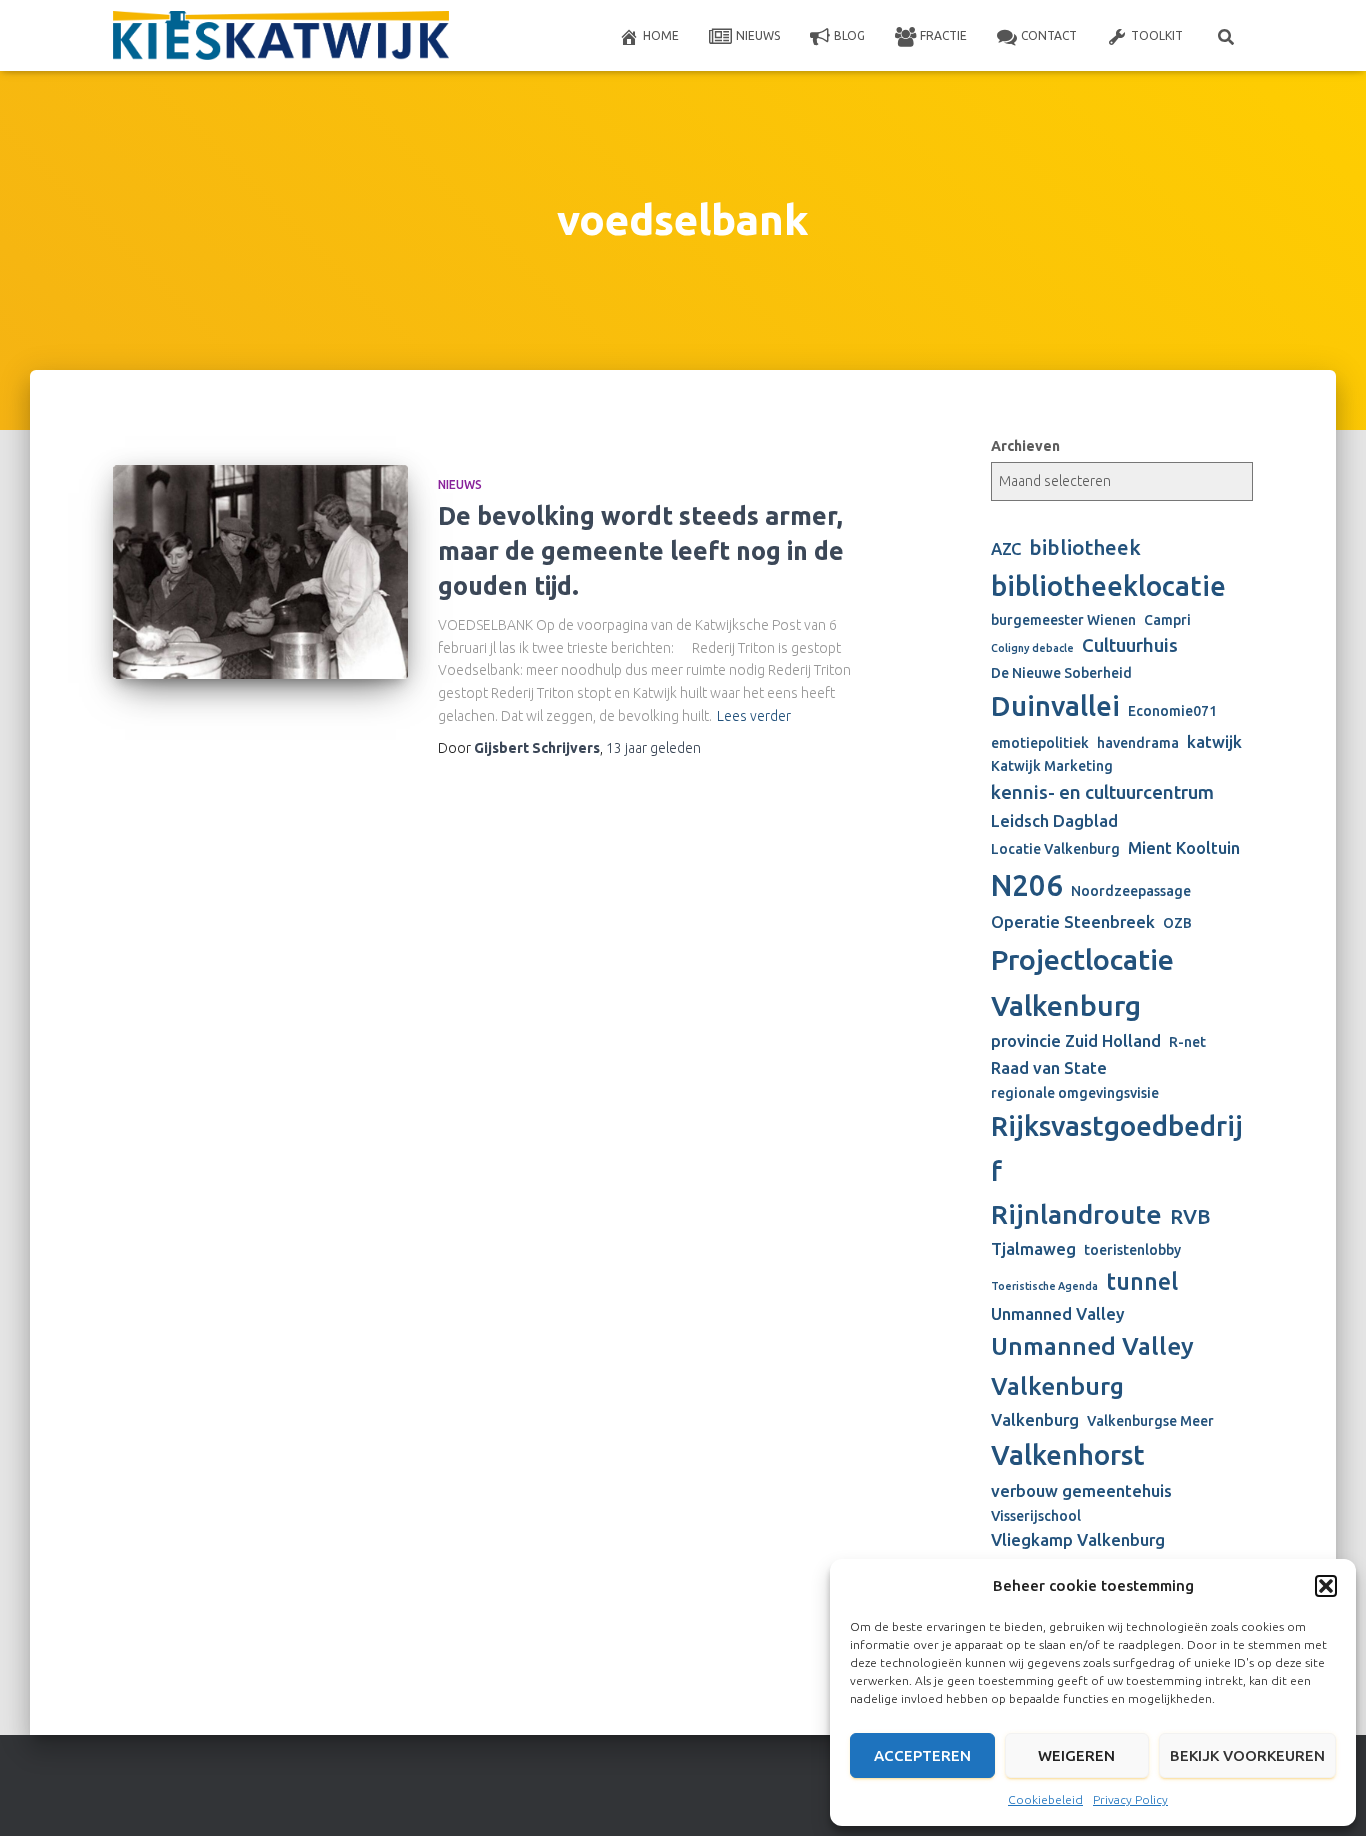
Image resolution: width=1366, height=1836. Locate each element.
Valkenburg (1035, 1420)
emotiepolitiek (1040, 743)
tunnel (1142, 1281)
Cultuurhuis (1130, 645)
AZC (1006, 549)
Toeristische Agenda (1044, 1286)
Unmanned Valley (1058, 1314)
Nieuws (758, 35)
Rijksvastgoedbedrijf (1117, 1147)
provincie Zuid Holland (1076, 1041)
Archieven (1025, 446)
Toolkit (1157, 35)
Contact (1049, 35)
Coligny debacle (1032, 648)
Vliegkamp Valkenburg (1078, 1540)
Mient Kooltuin (1184, 848)
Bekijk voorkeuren (1247, 1755)
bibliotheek (1085, 547)
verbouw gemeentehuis (1081, 1491)
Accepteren (922, 1755)
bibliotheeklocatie (1108, 585)
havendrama (1138, 743)
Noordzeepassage (1131, 891)
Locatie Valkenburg (1055, 849)
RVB (1190, 1216)
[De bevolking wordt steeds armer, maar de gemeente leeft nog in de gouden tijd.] (260, 572)
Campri (1167, 620)
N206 (1027, 885)
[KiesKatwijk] (281, 36)
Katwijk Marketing (1052, 766)
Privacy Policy (1130, 1799)
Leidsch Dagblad (1054, 821)
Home (661, 35)
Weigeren (1076, 1755)
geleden (653, 748)
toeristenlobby (1132, 1250)
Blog (849, 35)
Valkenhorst (1068, 1454)
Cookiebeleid (1045, 1799)
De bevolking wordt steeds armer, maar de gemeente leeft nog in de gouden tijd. (641, 551)
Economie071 (1172, 711)
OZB (1177, 923)
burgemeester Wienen (1063, 620)
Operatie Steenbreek (1073, 922)
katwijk (1214, 742)
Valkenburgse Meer (1150, 1421)
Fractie (943, 35)
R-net (1187, 1042)
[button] (1326, 1586)
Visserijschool (1036, 1516)
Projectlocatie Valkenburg (1082, 982)
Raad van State (1049, 1068)
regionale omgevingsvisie (1075, 1093)
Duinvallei (1055, 705)
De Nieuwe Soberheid (1061, 673)
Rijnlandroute (1076, 1214)
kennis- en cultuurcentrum (1102, 792)
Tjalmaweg (1033, 1249)
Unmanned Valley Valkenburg (1092, 1366)
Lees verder (754, 716)
